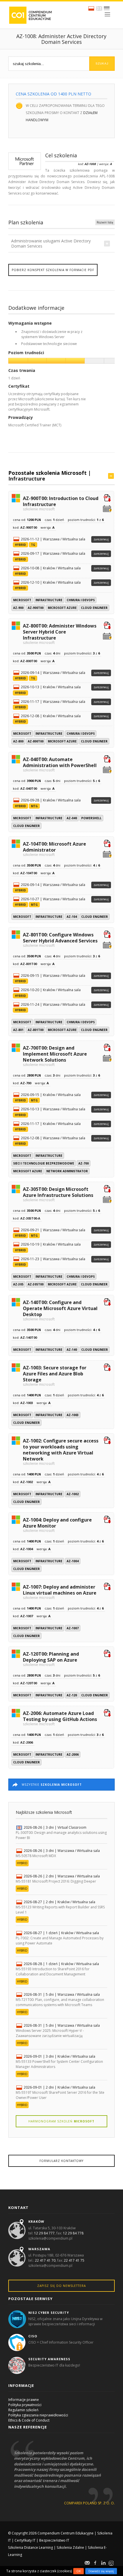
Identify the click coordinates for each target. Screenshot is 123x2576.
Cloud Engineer (94, 608)
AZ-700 (84, 1163)
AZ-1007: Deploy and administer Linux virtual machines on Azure (60, 1592)
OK (79, 2571)
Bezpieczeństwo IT (54, 2540)
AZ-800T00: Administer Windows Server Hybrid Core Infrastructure (60, 634)
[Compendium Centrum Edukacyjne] (30, 15)
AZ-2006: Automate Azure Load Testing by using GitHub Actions (60, 1718)
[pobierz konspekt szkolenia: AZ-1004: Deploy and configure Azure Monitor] (107, 1520)
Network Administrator (67, 1171)
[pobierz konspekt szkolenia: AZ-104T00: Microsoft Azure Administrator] (107, 844)
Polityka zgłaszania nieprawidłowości (38, 2415)
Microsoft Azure (62, 608)
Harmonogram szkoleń (61, 2121)
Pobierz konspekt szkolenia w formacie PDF (53, 270)
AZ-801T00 (36, 1030)
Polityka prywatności (25, 2405)
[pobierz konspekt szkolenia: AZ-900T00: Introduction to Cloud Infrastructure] (107, 499)
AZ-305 (18, 1284)
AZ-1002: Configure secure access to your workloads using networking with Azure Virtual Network (61, 1451)
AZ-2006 (73, 1754)
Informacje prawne (24, 2400)
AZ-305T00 (36, 1284)
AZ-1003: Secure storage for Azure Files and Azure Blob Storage (55, 1375)
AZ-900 (18, 608)
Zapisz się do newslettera (61, 2286)
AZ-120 (72, 1695)
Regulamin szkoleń (23, 2410)
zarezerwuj (101, 539)
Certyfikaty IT (25, 2540)
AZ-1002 (73, 1494)
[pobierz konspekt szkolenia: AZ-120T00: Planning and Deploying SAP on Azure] (107, 1654)
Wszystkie (52, 1785)
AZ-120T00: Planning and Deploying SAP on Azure (51, 1659)
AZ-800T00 (36, 741)
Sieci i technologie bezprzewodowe (44, 1163)
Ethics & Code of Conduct (29, 2420)
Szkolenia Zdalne (70, 2547)
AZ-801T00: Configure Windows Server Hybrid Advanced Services (60, 939)
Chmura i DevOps (81, 600)
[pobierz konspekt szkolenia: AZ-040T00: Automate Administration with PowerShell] (107, 760)
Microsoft (22, 600)
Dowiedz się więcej (101, 2571)
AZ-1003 (73, 1415)
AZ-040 (72, 818)
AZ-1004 (73, 1561)
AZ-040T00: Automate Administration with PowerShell (60, 764)
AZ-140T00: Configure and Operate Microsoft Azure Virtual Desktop (60, 1310)
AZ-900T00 (36, 608)
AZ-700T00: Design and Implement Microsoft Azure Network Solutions (55, 1056)
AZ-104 (72, 917)
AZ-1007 (73, 1628)
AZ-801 (18, 1030)
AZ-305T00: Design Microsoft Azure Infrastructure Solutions (58, 1194)
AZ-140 (72, 1350)
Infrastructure (27, 479)
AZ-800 (18, 741)
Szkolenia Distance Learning (30, 2547)
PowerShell (91, 818)
